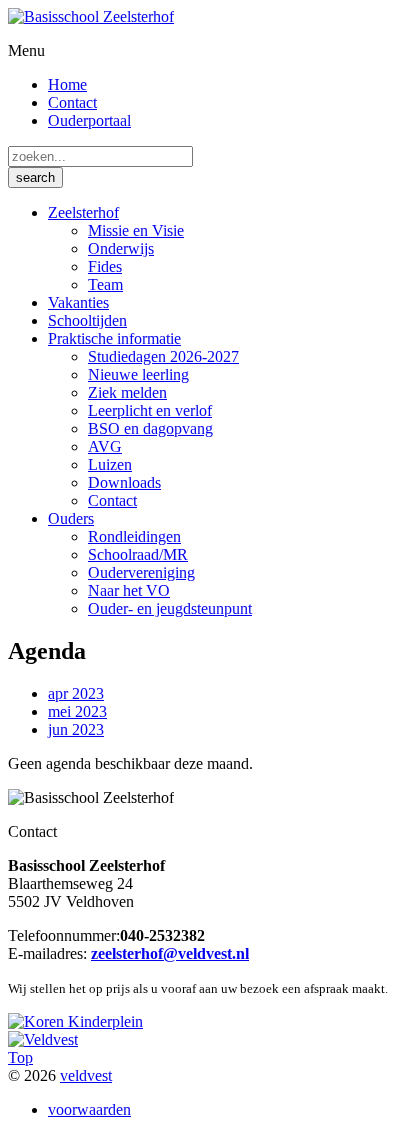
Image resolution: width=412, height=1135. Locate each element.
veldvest (86, 1075)
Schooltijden (87, 320)
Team (105, 284)
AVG (105, 446)
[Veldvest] (43, 1039)
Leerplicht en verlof (150, 410)
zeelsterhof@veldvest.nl (170, 953)
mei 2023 (77, 711)
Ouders (71, 518)
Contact (72, 102)
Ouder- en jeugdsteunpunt (170, 608)
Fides (105, 266)
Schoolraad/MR (138, 554)
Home (67, 84)
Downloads (124, 482)
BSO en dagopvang (150, 428)
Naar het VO (129, 590)
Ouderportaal (89, 120)
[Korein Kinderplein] (75, 1021)
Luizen (110, 464)
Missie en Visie (136, 230)
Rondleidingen (134, 536)
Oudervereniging (141, 572)
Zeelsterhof (83, 212)
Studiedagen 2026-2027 (163, 356)
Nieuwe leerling (138, 374)
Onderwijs (121, 248)
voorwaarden (89, 1109)
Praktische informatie (114, 338)
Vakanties (78, 302)
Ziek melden (127, 392)
